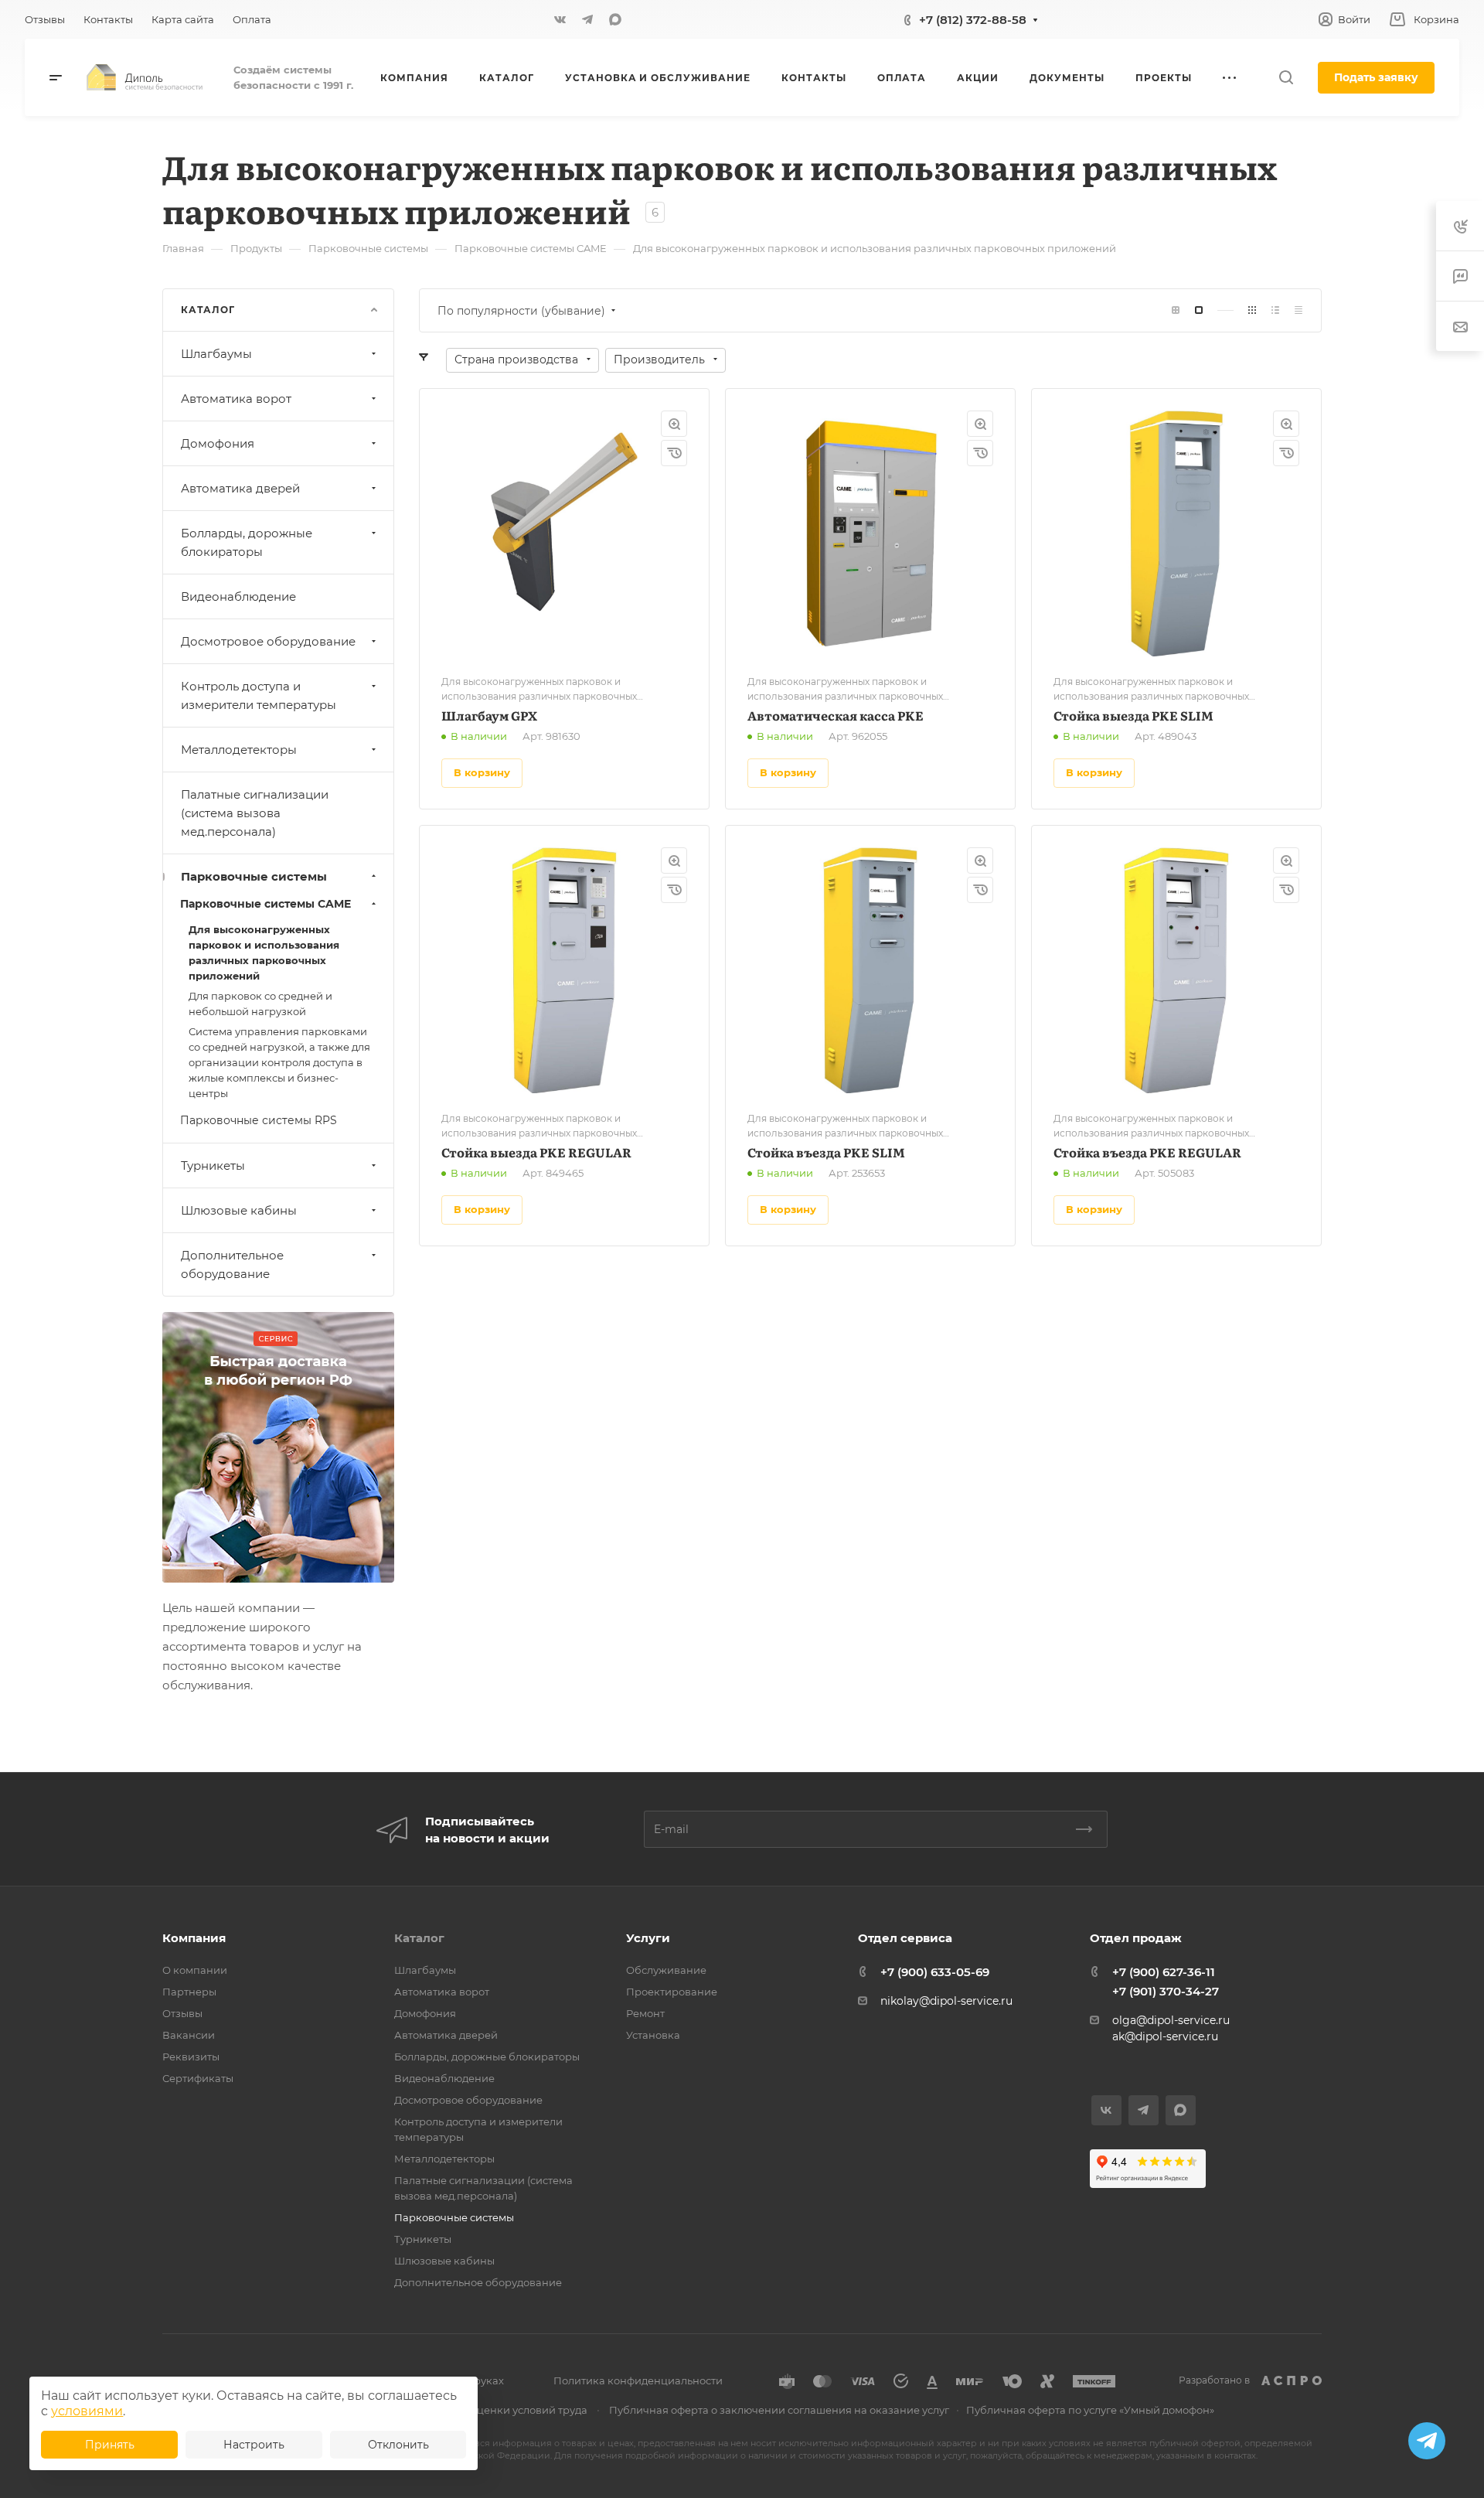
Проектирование (672, 1992)
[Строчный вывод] (1275, 310)
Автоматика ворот (236, 399)
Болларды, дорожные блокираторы (247, 542)
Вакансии (189, 2035)
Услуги (648, 1938)
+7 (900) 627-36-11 (1164, 1972)
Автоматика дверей (240, 488)
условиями (87, 2411)
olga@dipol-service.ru (1171, 2020)
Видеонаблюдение (238, 596)
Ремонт (645, 2013)
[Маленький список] (1176, 310)
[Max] (615, 19)
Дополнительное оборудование (232, 1264)
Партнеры (189, 1992)
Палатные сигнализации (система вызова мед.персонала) (255, 813)
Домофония (218, 443)
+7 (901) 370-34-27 (1166, 1991)
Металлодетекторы (239, 750)
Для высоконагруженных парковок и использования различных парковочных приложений (264, 953)
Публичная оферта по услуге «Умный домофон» (1090, 2410)
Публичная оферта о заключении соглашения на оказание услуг (779, 2410)
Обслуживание (666, 1970)
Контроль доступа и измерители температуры (259, 695)
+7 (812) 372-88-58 (973, 20)
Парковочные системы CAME (265, 904)
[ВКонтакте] (560, 19)
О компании (195, 1970)
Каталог (419, 1938)
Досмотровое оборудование (268, 641)
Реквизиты (191, 2057)
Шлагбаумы (216, 354)
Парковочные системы (254, 876)
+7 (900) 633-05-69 (935, 1972)
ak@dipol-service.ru (1165, 2036)
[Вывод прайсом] (1298, 310)
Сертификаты (198, 2078)
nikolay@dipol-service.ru (946, 2001)
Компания (194, 1938)
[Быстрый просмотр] (674, 424)
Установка (653, 2035)
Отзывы (182, 2013)
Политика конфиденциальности (638, 2380)
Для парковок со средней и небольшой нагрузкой (260, 1004)
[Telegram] (587, 19)
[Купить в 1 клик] (674, 453)
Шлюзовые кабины (239, 1210)
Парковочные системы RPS (259, 1120)
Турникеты (213, 1166)
